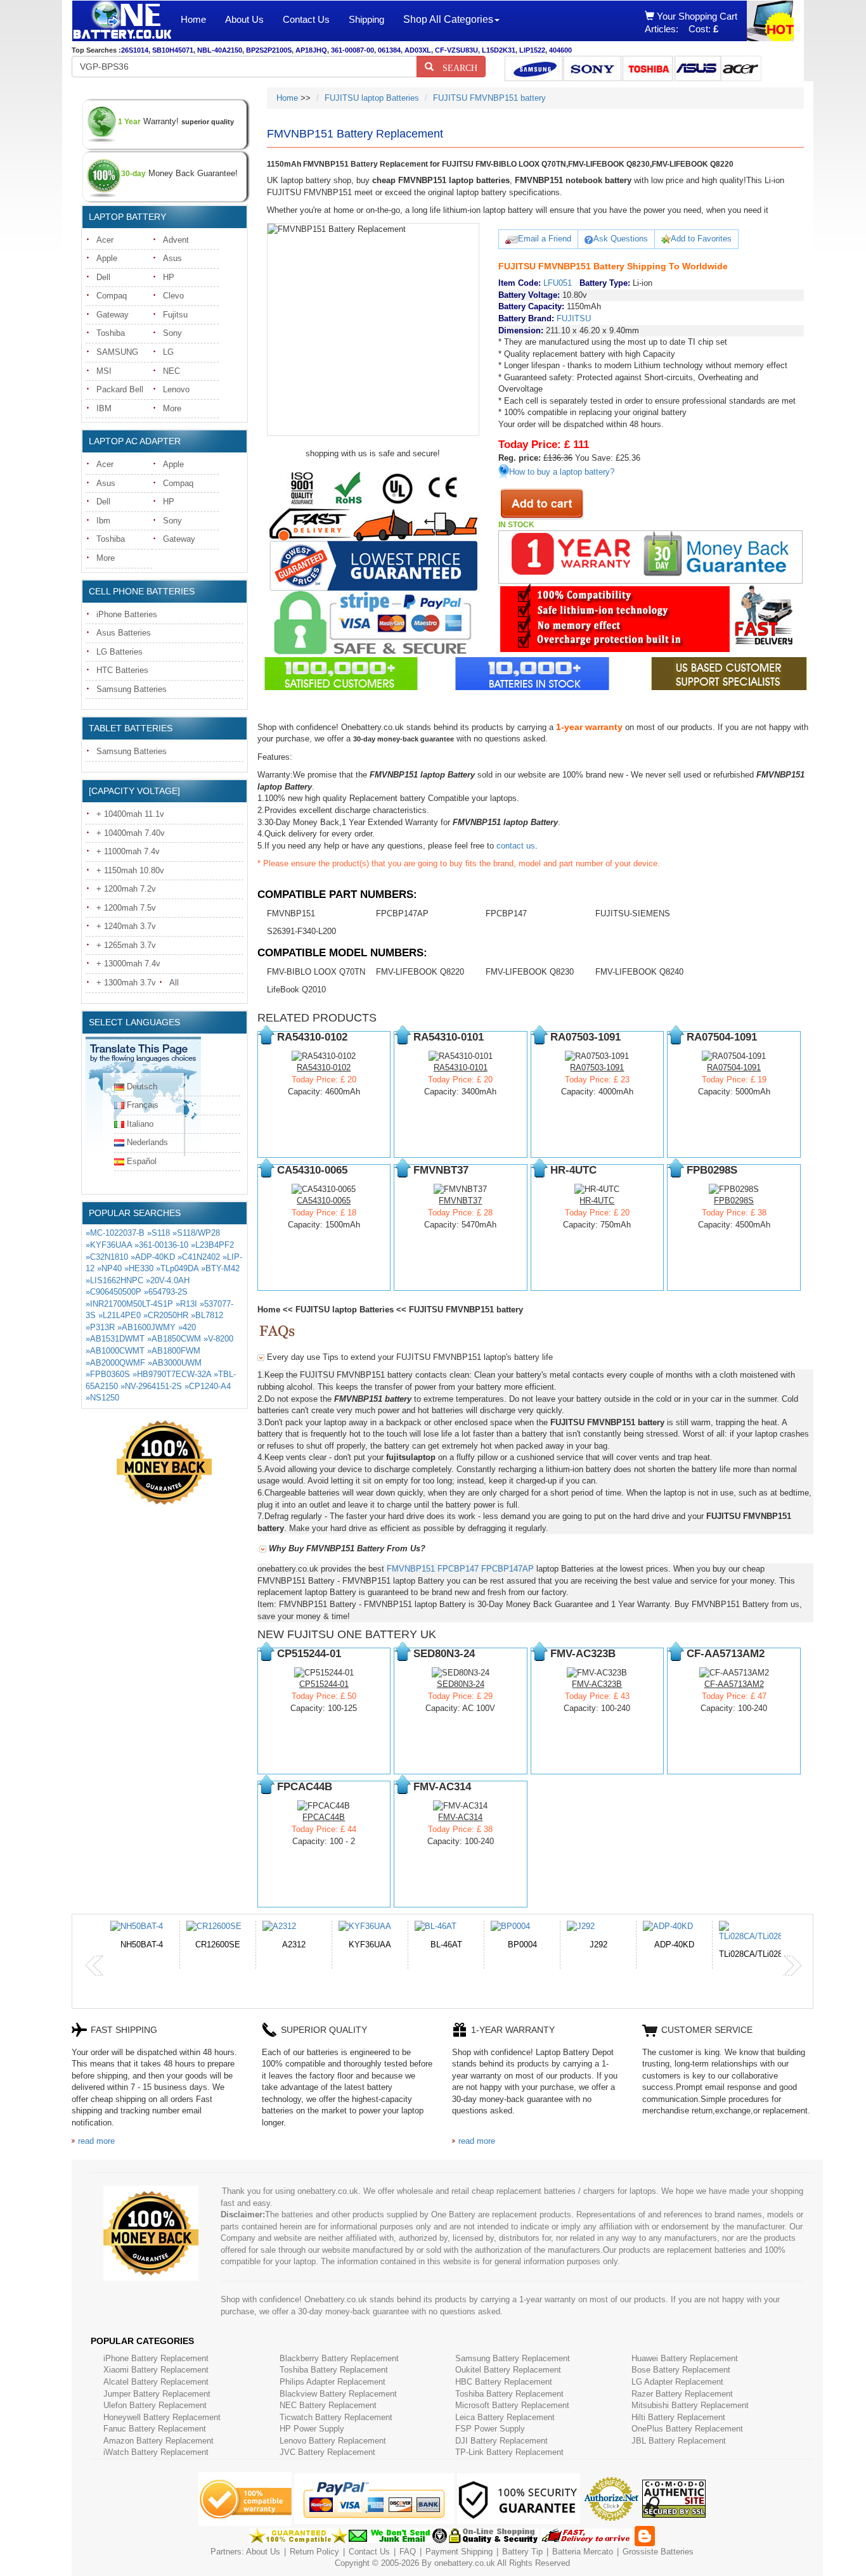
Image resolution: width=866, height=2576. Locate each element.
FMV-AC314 (460, 1817)
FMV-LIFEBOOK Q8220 (420, 972)
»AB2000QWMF (115, 1363)
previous (94, 1966)
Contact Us (306, 19)
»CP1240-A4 (208, 1386)
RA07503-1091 (597, 1067)
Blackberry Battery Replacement (339, 2358)
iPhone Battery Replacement (156, 2358)
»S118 (158, 1233)
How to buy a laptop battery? (562, 472)
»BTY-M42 (220, 1268)
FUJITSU (574, 318)
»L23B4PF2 (212, 1245)
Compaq (112, 296)
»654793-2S (166, 1292)
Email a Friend (545, 239)
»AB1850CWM (174, 1339)
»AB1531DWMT (115, 1339)
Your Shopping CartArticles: (691, 22)
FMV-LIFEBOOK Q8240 (639, 972)
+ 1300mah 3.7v (126, 983)
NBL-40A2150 (220, 50)
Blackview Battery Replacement (338, 2394)
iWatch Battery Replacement (156, 2452)
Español (142, 1161)
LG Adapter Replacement (677, 2382)
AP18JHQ (311, 50)
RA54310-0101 (461, 1067)
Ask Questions (621, 239)
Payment (442, 2552)
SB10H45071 (173, 50)
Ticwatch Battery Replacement (336, 2417)
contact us (516, 846)
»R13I (186, 1304)
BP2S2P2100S (269, 50)
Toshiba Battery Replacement (334, 2370)
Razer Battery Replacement (682, 2394)
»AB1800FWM (174, 1351)
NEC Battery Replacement (328, 2405)
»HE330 (139, 1268)
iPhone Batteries (127, 614)
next (792, 1966)
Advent (176, 240)
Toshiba (111, 333)
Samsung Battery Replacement (513, 2358)
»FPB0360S (108, 1374)
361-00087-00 (352, 50)
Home (193, 19)
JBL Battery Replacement (679, 2441)
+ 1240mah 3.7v (126, 926)
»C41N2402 (199, 1257)
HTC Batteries (122, 670)
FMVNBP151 (291, 913)
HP (169, 277)
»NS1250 (102, 1398)
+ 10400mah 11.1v (130, 814)
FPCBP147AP (402, 913)
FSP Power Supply (490, 2429)
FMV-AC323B (597, 1684)
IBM (104, 408)
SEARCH (456, 67)
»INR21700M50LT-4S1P (129, 1304)
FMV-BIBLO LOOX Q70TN (316, 972)
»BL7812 (207, 1315)
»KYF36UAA (109, 1245)
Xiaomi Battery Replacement (156, 2370)
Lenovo (176, 389)
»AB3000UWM (175, 1363)
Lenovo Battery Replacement (333, 2441)
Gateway (113, 315)
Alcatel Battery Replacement (156, 2382)
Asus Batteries (124, 633)
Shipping (366, 19)
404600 (560, 50)
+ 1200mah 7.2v (126, 889)
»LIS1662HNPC (114, 1280)
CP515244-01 (324, 1684)
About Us (244, 19)
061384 (389, 50)
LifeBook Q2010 (296, 990)
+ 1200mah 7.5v (126, 908)
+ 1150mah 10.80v (130, 870)
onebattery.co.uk (465, 2563)
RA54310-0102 (324, 1067)
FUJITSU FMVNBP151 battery (489, 98)
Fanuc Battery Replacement (155, 2429)
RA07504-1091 (734, 1067)
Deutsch (142, 1086)
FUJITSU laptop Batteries (372, 98)
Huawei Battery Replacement (685, 2358)
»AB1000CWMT (115, 1351)
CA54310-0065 (324, 1201)
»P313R (100, 1327)
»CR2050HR (166, 1315)
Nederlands (147, 1142)
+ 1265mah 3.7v (126, 945)
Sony (172, 333)
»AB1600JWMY (146, 1327)
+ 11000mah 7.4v (128, 851)
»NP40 (109, 1268)
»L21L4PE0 (120, 1315)
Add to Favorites (701, 239)
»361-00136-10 (161, 1245)
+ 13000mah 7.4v (128, 964)
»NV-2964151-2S (151, 1386)
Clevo (173, 296)
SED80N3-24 (461, 1684)
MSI (104, 371)
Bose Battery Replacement (681, 2370)
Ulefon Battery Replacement (155, 2405)
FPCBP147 (506, 913)
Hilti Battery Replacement (678, 2417)
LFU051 (558, 283)
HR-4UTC (597, 1201)
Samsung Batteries (132, 689)
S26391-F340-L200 (301, 931)
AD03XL (418, 50)
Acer (105, 240)
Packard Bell (120, 389)
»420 (187, 1327)
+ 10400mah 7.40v (131, 833)
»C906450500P (113, 1292)
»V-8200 (218, 1339)
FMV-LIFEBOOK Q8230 (530, 972)
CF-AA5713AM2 (734, 1684)
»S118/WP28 (196, 1233)
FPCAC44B (324, 1817)
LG (168, 352)
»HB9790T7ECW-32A (172, 1374)
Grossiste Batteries (658, 2552)
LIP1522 (532, 50)
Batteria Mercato (584, 2552)
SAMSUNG (117, 352)
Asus (172, 258)
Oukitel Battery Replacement (508, 2370)
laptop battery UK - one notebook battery (122, 21)
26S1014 (135, 50)
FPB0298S (734, 1201)
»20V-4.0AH (168, 1280)
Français (143, 1105)
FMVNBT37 (460, 1201)
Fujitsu (175, 315)
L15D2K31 (499, 50)
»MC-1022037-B (115, 1233)
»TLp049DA (177, 1268)
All (174, 983)
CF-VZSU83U (456, 50)
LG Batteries (120, 652)
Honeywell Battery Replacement (162, 2417)
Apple (107, 258)
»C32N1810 (107, 1257)
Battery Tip (524, 2552)
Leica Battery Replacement (505, 2417)
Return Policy (314, 2552)
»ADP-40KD (153, 1257)
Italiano (140, 1124)
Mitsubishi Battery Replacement (690, 2405)
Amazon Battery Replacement (158, 2441)
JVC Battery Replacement (327, 2452)
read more (96, 2141)
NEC (171, 371)
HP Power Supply (312, 2429)
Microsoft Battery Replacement (512, 2405)
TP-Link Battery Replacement (509, 2452)
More (172, 408)
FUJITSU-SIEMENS (633, 913)
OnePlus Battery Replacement (687, 2429)
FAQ (408, 2552)
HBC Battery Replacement (504, 2382)
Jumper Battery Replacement (157, 2394)
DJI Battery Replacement (501, 2441)
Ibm (103, 521)
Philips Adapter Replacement (333, 2382)
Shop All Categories (448, 19)
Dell (103, 277)
